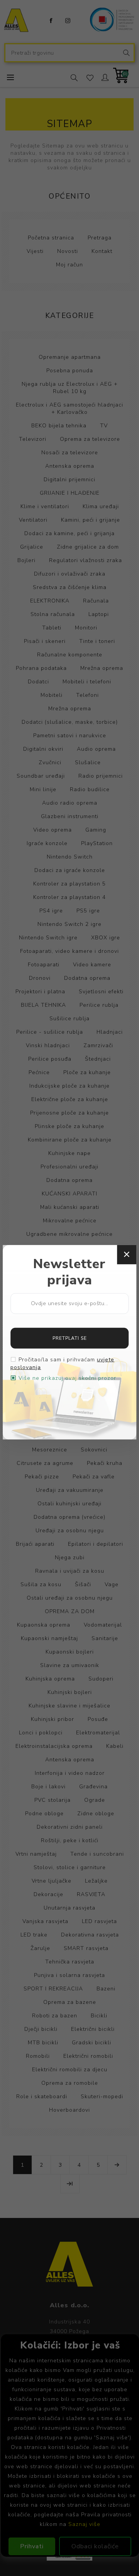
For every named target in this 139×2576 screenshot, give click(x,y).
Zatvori (127, 1254)
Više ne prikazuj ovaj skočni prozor (67, 1378)
